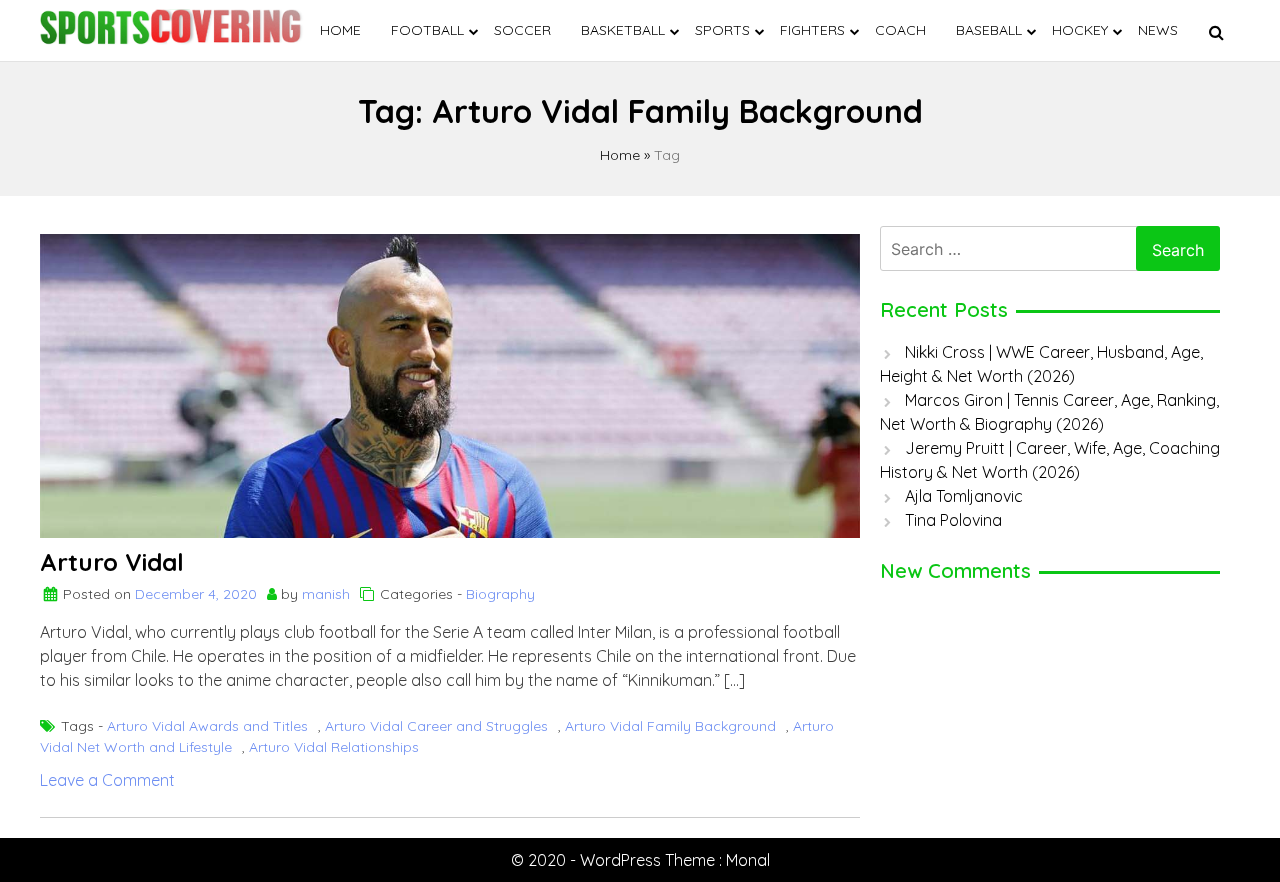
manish (326, 594)
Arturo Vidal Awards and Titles (207, 726)
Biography (500, 594)
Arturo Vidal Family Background (670, 726)
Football (427, 30)
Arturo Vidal (112, 562)
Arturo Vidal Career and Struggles (436, 726)
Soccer (522, 30)
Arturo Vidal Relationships (334, 747)
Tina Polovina (953, 520)
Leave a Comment (107, 780)
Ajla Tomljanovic (964, 496)
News (1158, 30)
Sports (722, 30)
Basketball (623, 30)
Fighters (812, 30)
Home (340, 30)
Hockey (1080, 30)
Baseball (989, 30)
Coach (900, 30)
